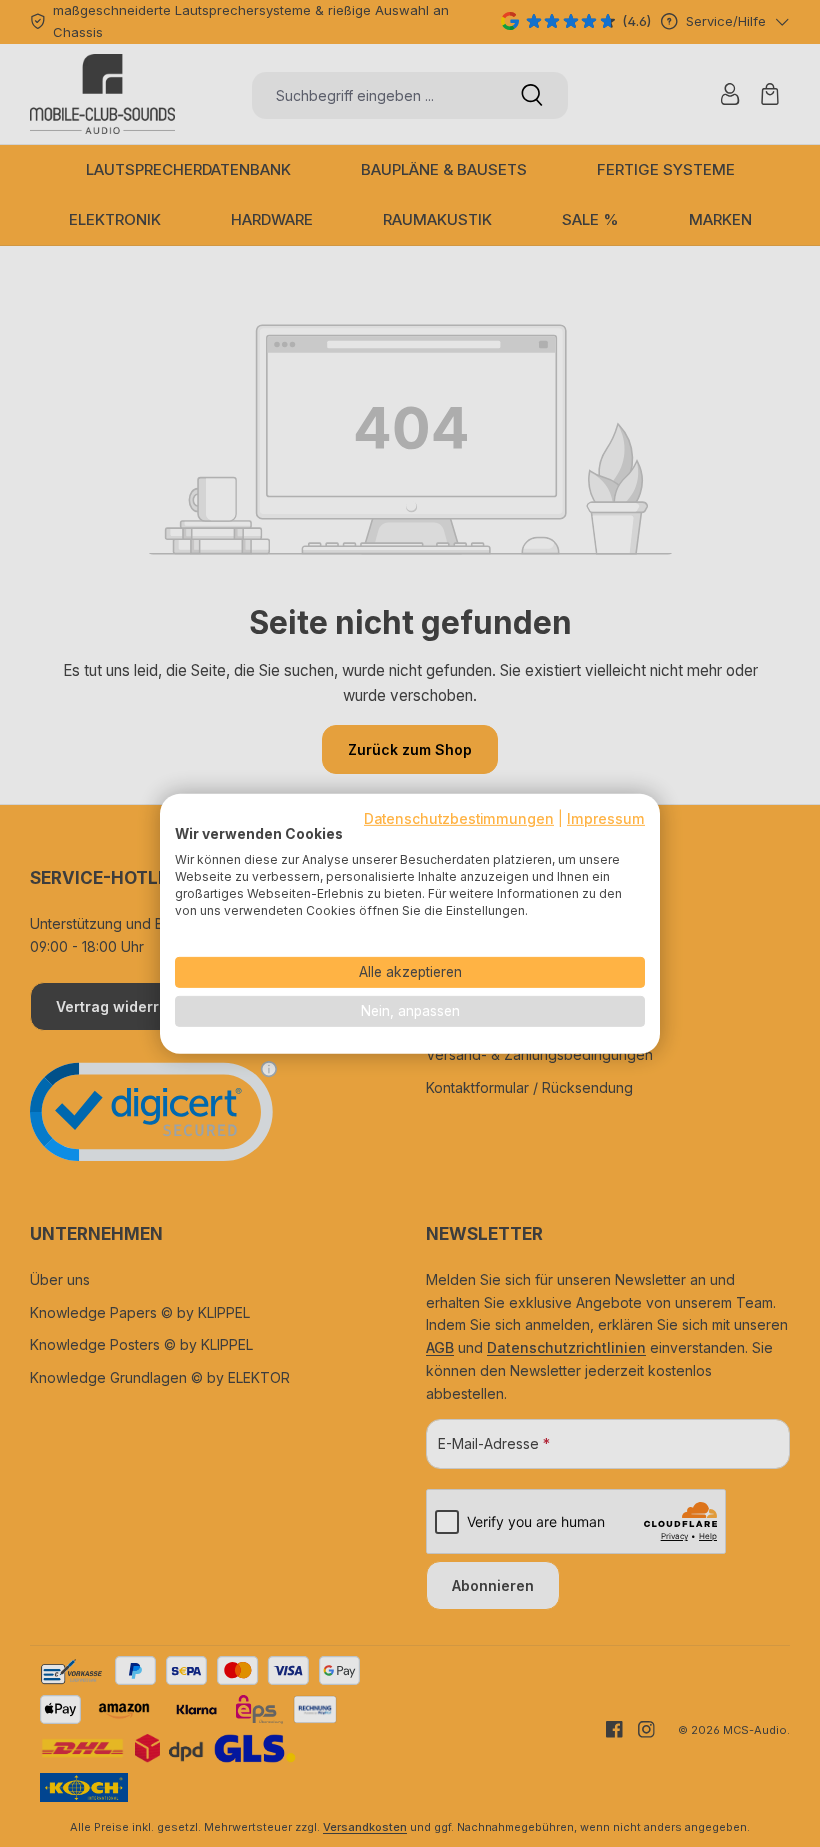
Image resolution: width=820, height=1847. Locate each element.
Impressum (606, 818)
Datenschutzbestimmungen (459, 818)
